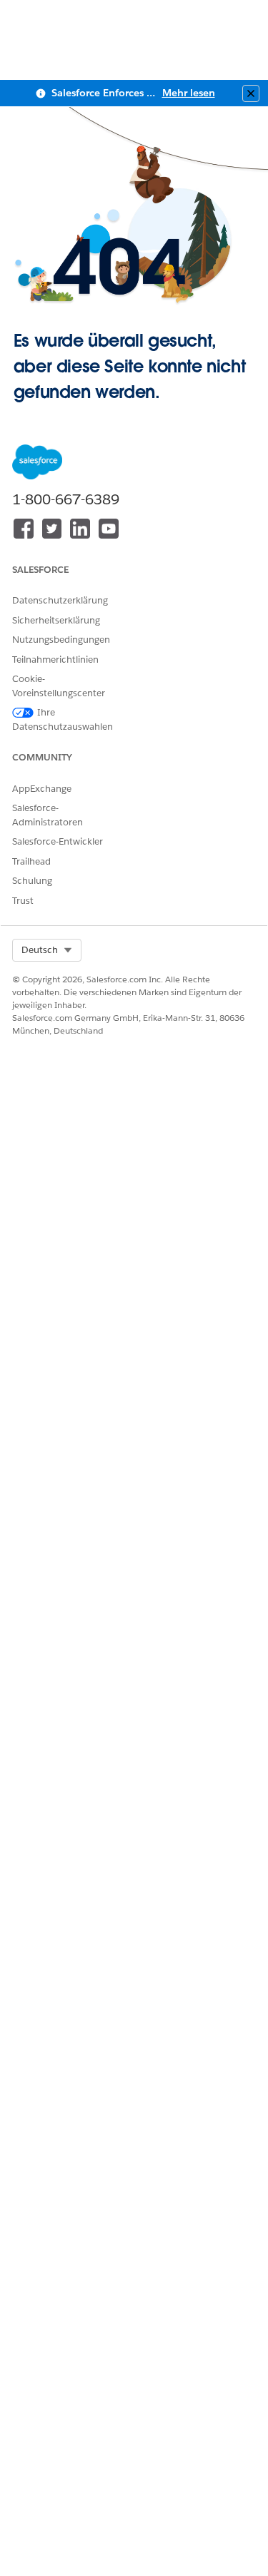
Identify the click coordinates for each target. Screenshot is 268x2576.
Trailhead (31, 861)
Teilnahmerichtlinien (55, 660)
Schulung (32, 881)
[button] (47, 950)
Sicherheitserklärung (56, 620)
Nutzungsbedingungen (61, 640)
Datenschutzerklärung (60, 600)
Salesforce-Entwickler (58, 841)
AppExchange (42, 789)
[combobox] (47, 950)
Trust (23, 901)
